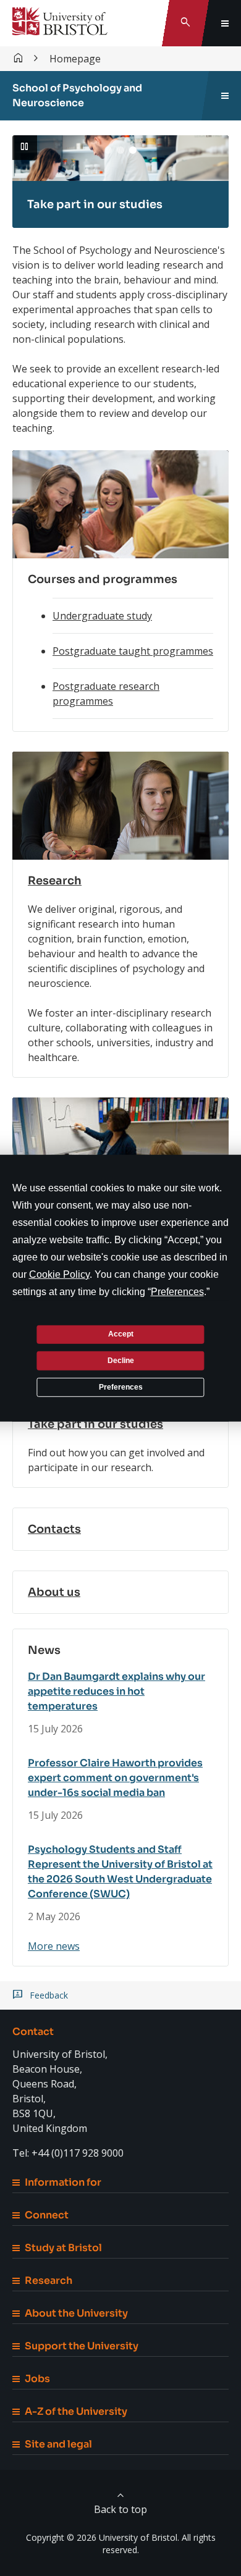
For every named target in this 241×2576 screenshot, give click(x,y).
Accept (121, 1334)
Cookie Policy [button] (59, 1274)
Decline (121, 1361)
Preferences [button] (177, 1291)
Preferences (121, 1387)
